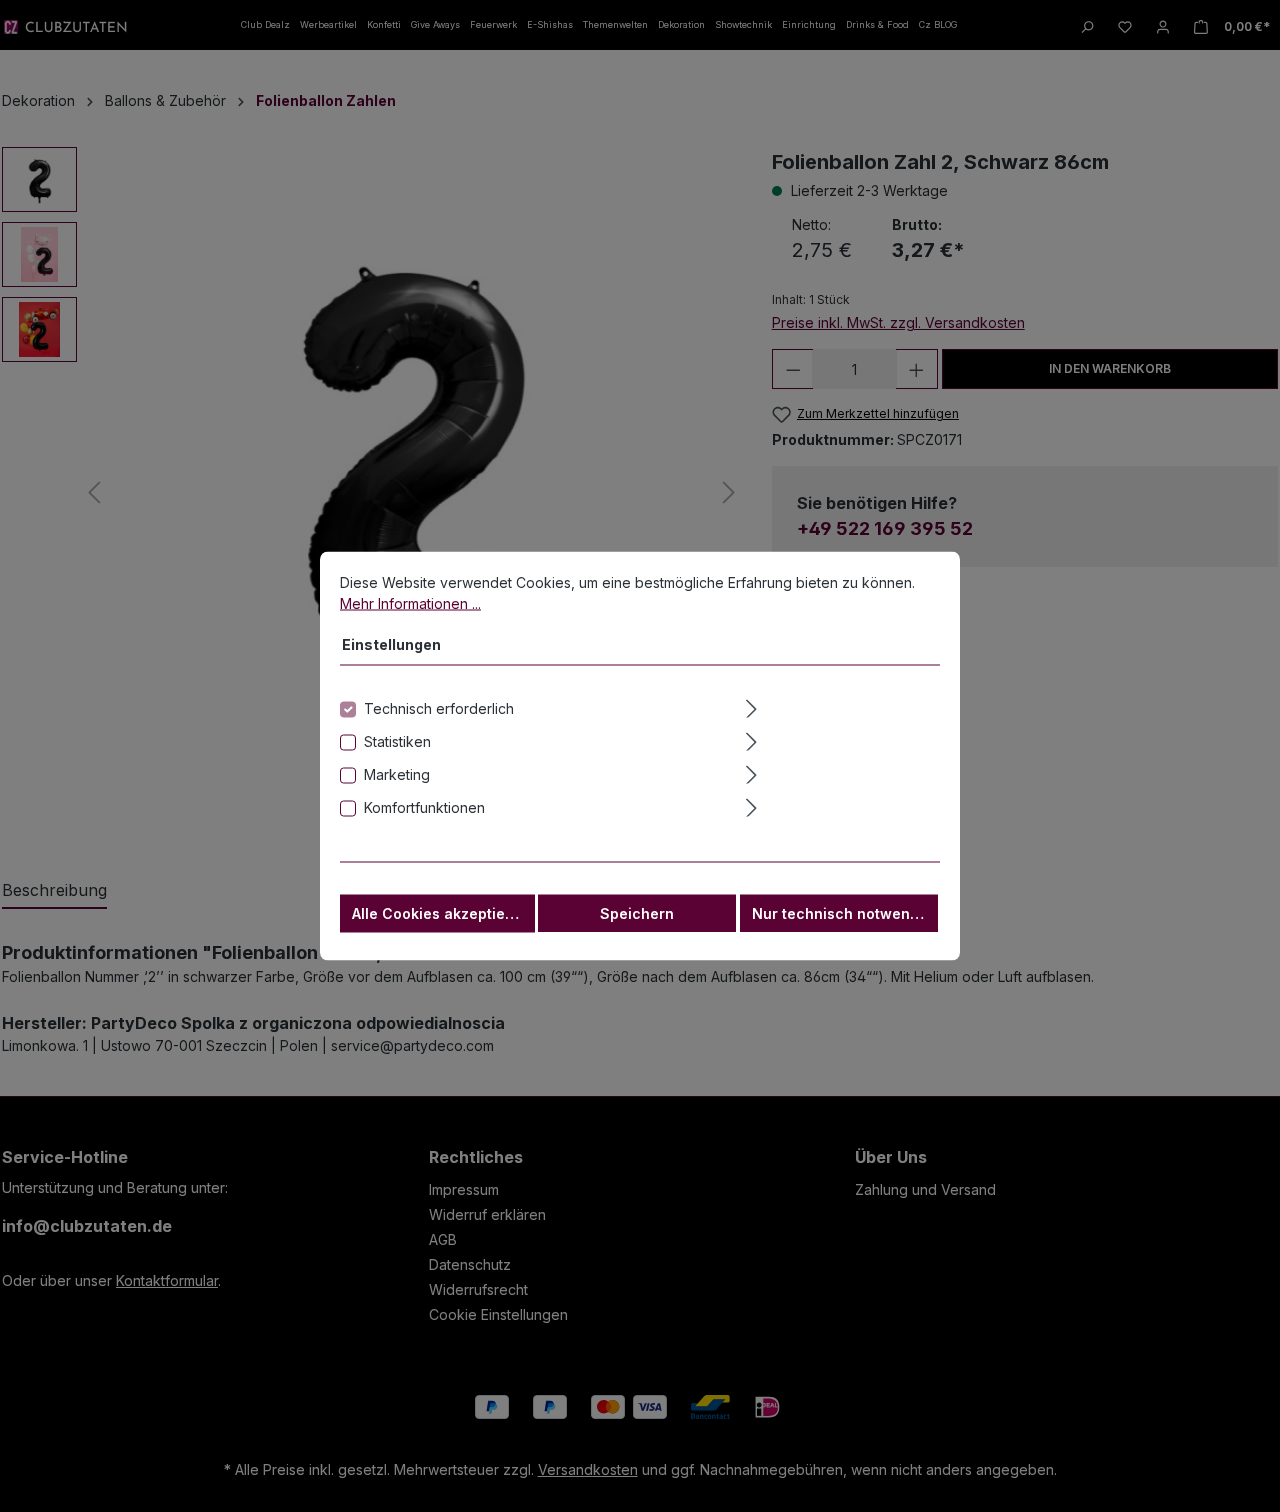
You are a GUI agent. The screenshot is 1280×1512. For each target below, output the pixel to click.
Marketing (397, 774)
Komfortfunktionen (424, 807)
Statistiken (397, 741)
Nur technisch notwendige (845, 913)
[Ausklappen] (841, 706)
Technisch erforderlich (439, 708)
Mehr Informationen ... (410, 603)
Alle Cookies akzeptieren (440, 913)
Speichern (637, 913)
